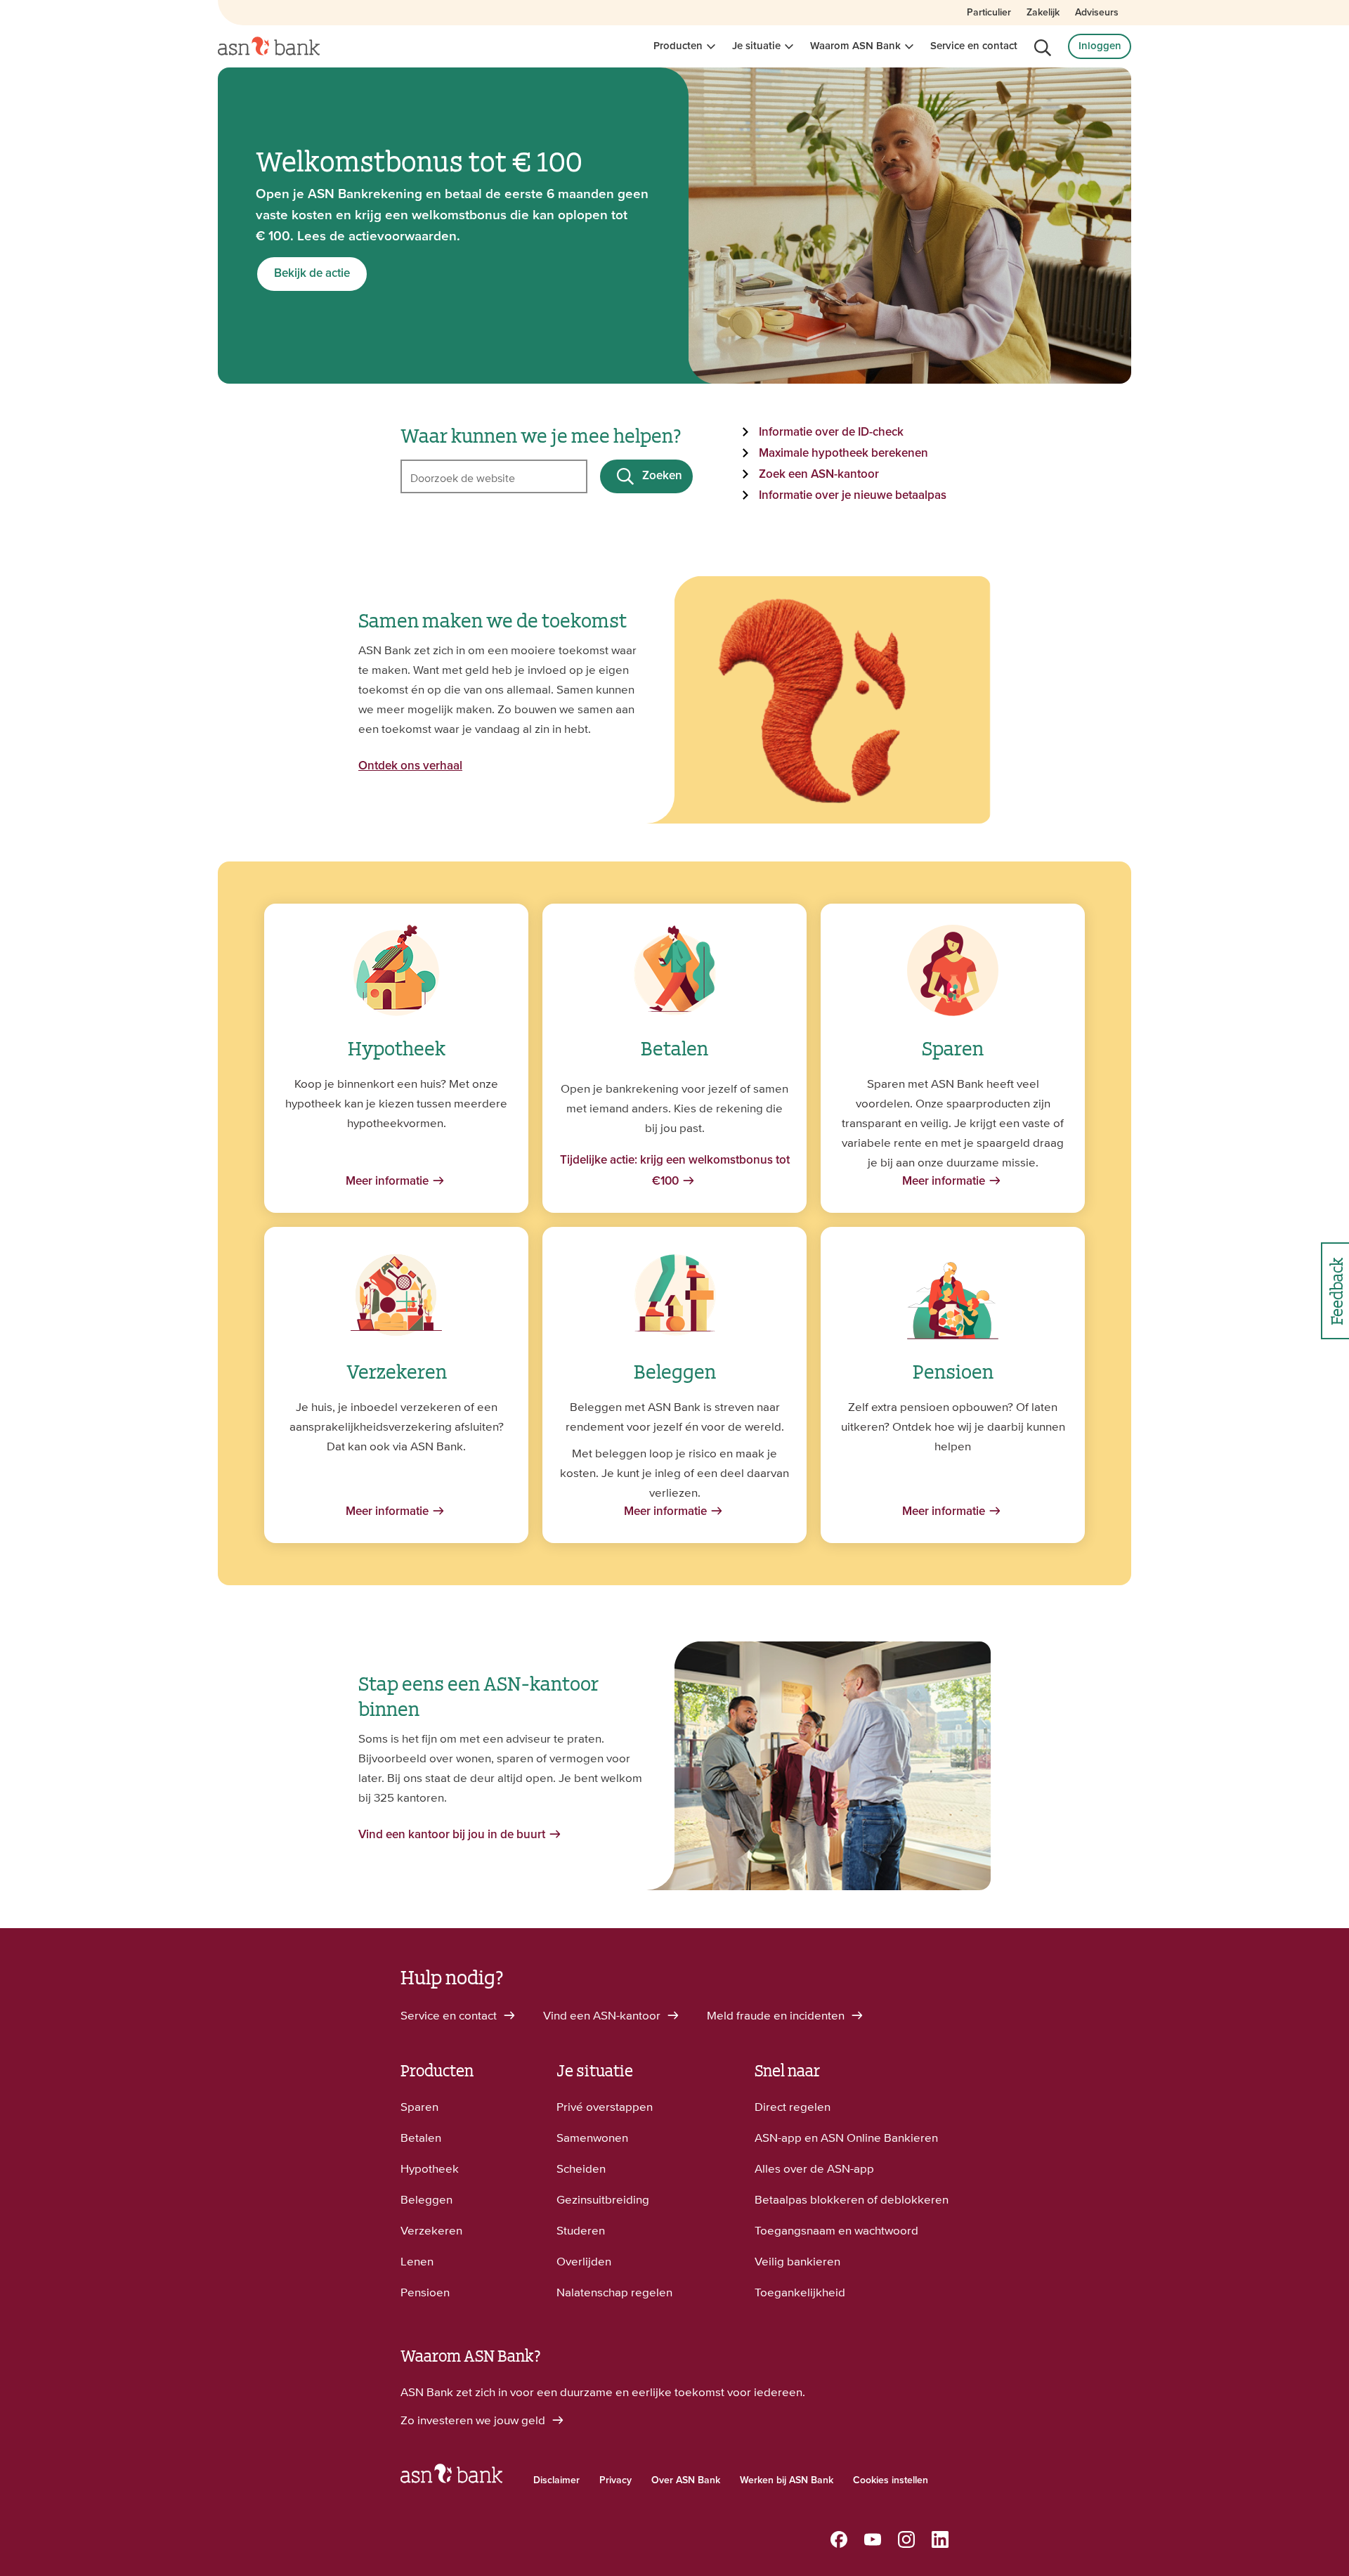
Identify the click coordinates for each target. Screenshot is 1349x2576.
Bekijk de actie (312, 274)
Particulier (989, 13)
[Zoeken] (1043, 48)
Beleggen (426, 2199)
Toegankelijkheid (800, 2292)
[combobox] (494, 476)
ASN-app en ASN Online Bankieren (846, 2138)
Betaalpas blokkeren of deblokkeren (852, 2199)
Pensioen (425, 2292)
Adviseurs (1097, 13)
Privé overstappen (605, 2107)
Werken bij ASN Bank (787, 2480)
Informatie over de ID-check (831, 432)
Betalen (421, 2138)
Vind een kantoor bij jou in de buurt (452, 1835)
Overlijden (584, 2261)
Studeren (581, 2230)
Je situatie (756, 46)
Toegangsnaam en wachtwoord (836, 2230)
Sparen (419, 2107)
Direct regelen (793, 2107)
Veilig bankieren (797, 2261)
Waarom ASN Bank (855, 46)
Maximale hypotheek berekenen (843, 454)
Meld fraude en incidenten (777, 2015)
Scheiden (581, 2168)
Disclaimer (556, 2480)
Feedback (1335, 1291)
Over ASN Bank (686, 2480)
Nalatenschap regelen (614, 2292)
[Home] (269, 46)
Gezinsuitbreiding (603, 2199)
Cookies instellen (891, 2480)
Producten (678, 46)
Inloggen (1100, 46)
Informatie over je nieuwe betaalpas (853, 496)
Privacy (615, 2480)
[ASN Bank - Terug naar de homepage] (451, 2477)
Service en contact (974, 46)
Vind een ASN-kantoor (603, 2015)
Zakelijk (1043, 13)
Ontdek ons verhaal (410, 766)
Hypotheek (430, 2168)
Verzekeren (431, 2230)
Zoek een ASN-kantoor (819, 475)
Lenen (417, 2261)
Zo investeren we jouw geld (474, 2420)
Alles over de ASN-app (814, 2168)
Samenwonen (592, 2138)
